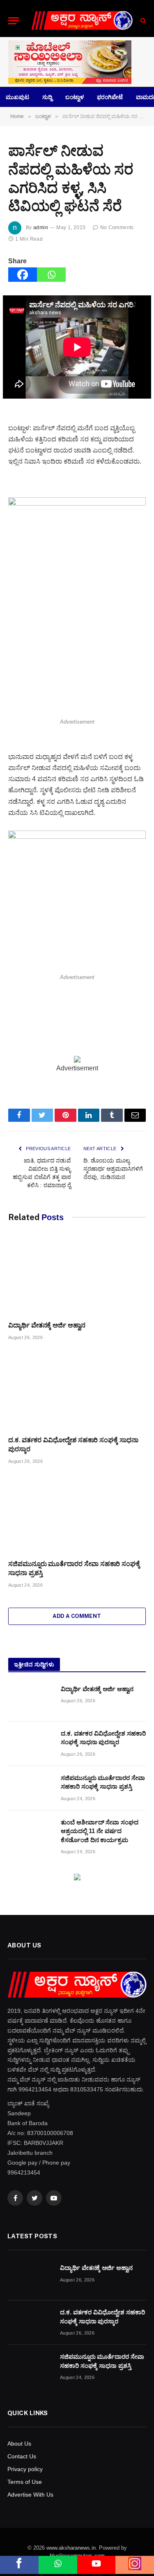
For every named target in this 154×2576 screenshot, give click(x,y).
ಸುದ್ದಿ (47, 97)
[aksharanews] (82, 21)
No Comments (117, 227)
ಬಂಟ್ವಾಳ (75, 97)
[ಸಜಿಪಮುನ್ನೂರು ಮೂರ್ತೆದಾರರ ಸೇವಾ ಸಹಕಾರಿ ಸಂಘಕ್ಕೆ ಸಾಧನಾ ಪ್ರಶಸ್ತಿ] (77, 1514)
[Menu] (14, 21)
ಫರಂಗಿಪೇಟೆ (110, 97)
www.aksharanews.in (71, 2548)
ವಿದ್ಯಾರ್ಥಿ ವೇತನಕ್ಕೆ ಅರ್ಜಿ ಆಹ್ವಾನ (47, 1325)
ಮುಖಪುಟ (17, 97)
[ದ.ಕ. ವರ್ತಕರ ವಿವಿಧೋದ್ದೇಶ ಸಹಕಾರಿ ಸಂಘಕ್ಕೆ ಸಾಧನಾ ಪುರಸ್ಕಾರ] (77, 1390)
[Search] (142, 21)
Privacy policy (25, 2469)
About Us (19, 2444)
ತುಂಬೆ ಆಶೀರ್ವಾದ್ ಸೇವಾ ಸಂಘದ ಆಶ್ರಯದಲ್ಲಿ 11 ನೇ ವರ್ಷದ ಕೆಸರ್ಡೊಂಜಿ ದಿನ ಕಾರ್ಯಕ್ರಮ (100, 1831)
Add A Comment (77, 1616)
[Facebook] (23, 275)
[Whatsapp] (51, 275)
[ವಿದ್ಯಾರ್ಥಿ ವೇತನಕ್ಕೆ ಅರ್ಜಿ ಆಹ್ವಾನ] (77, 1276)
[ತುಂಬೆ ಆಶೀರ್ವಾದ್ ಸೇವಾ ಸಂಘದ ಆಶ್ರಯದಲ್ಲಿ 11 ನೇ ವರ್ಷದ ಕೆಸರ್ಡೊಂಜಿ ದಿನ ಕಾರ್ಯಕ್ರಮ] (31, 1833)
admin (41, 227)
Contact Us (22, 2456)
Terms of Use (25, 2482)
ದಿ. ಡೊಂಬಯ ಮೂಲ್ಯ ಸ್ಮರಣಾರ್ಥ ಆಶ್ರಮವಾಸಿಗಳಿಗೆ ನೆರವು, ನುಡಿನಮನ (113, 1169)
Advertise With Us (30, 2495)
